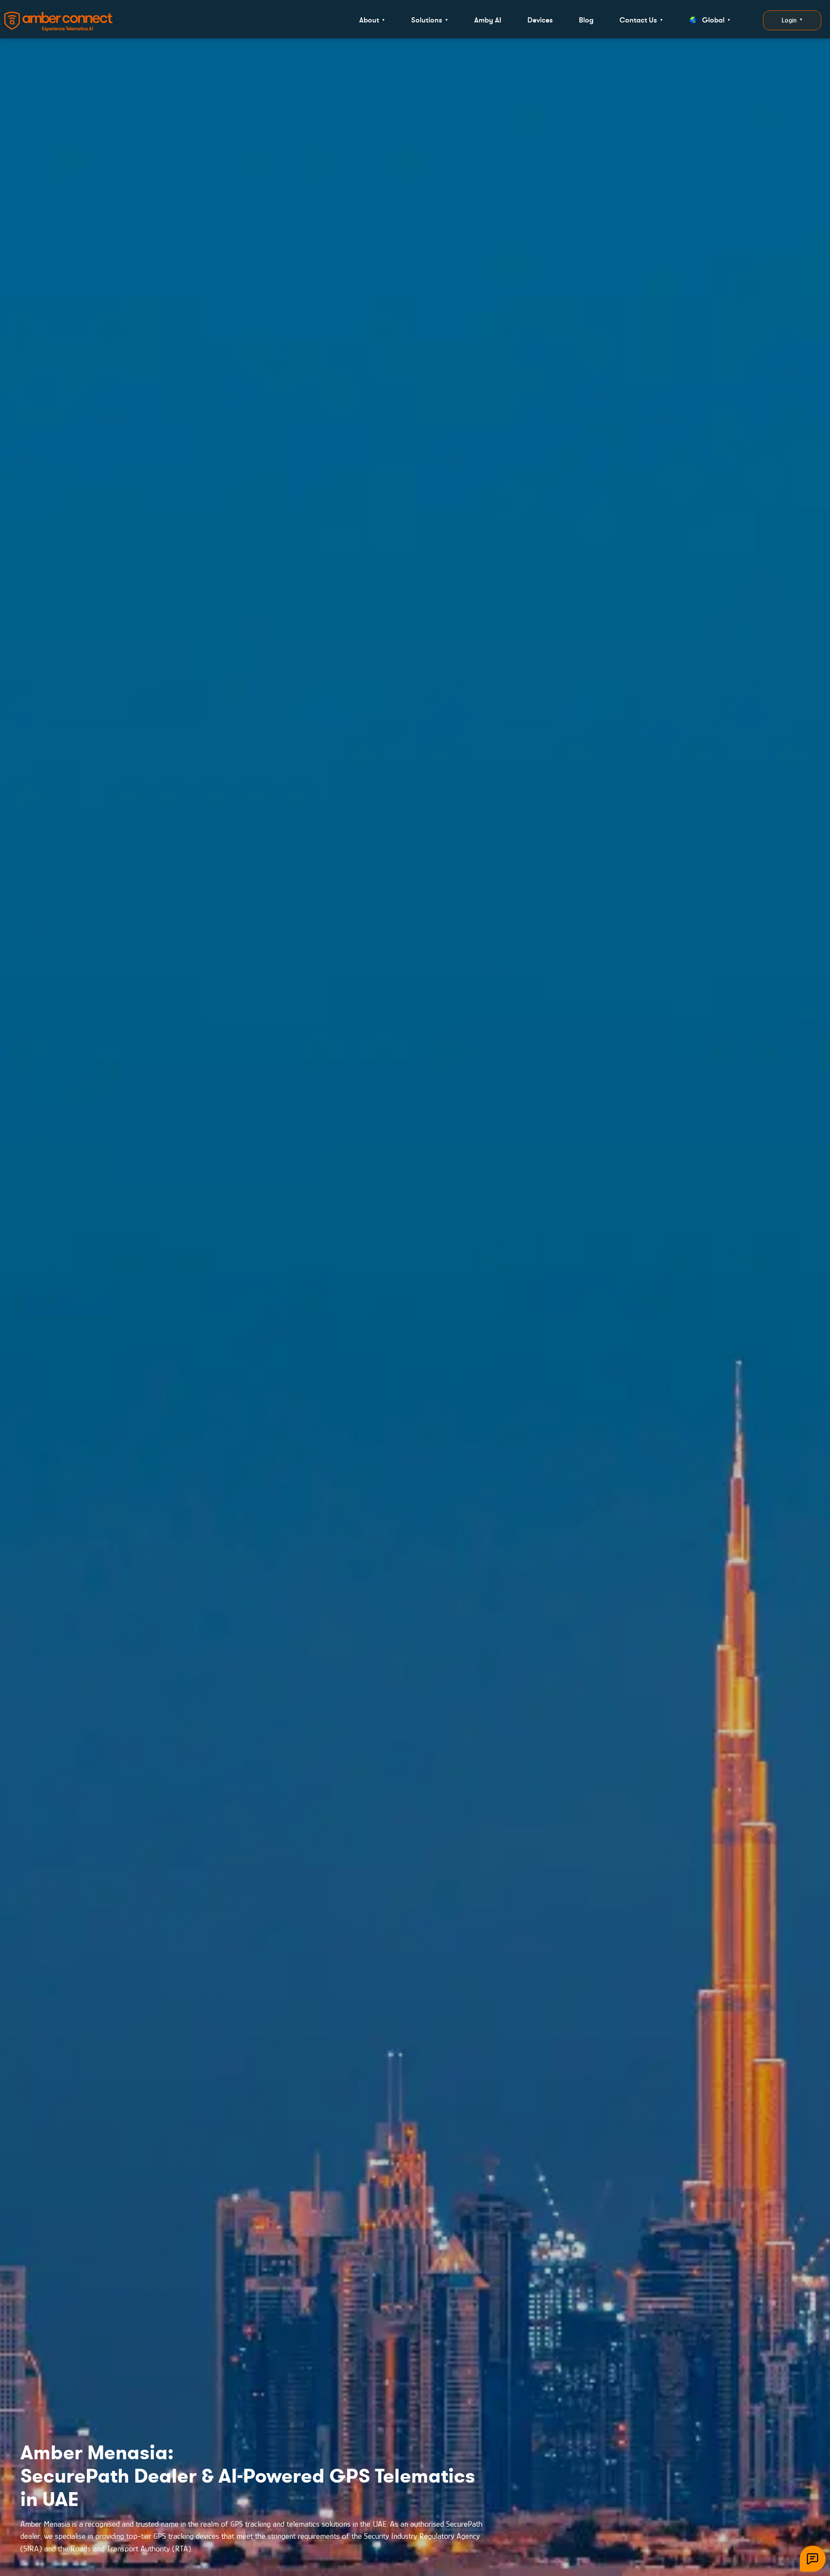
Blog (586, 20)
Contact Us (641, 20)
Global (716, 20)
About (372, 20)
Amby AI (488, 20)
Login (792, 20)
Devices (540, 20)
